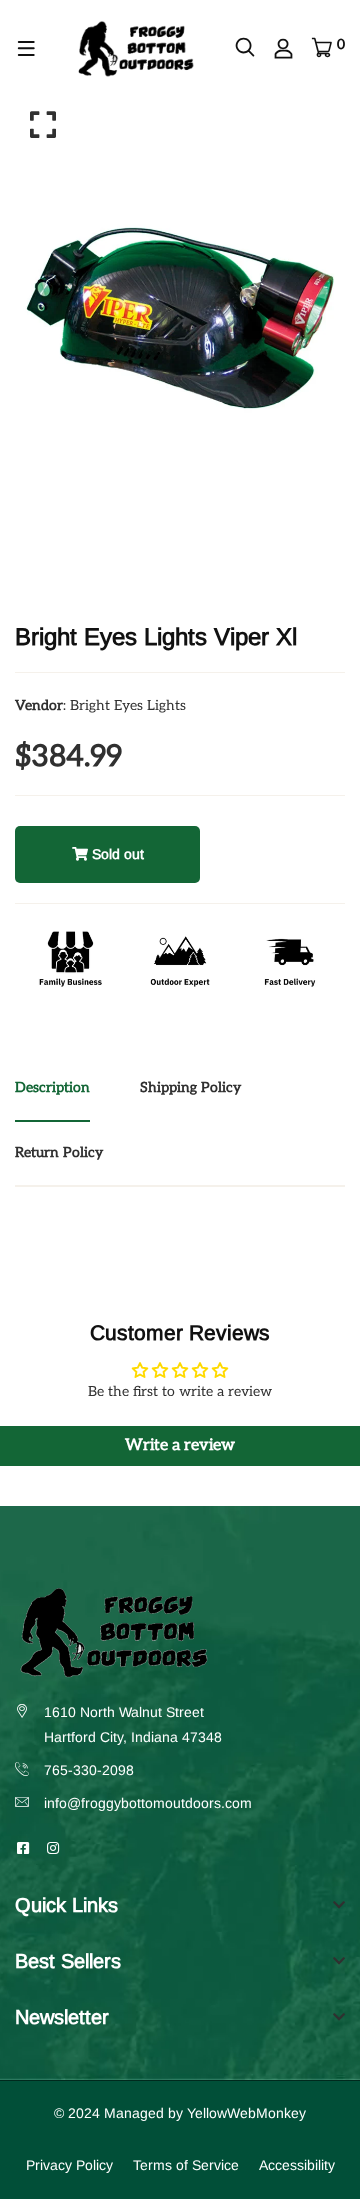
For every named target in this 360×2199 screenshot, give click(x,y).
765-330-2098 (89, 1770)
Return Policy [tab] (59, 1152)
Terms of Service (186, 2165)
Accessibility (297, 2165)
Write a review (180, 1445)
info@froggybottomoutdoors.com (148, 1803)
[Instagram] (53, 1848)
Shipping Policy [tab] (190, 1087)
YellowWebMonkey (246, 2113)
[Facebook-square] (23, 1848)
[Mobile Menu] (27, 49)
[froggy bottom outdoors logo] (135, 47)
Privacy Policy (69, 2165)
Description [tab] (52, 1087)
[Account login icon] (283, 49)
